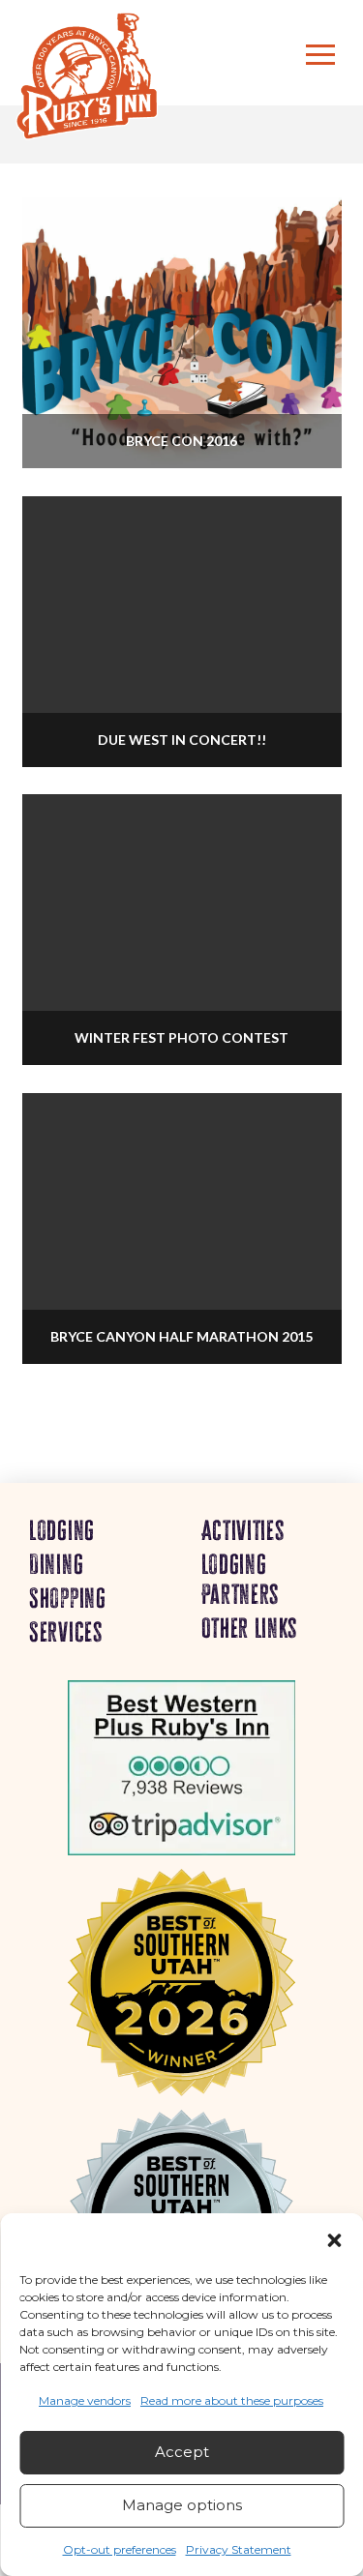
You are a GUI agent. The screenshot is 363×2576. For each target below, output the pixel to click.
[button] (334, 2240)
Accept (182, 2452)
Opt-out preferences (120, 2549)
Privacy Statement (239, 2549)
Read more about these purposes (232, 2400)
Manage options (182, 2505)
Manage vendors (85, 2400)
